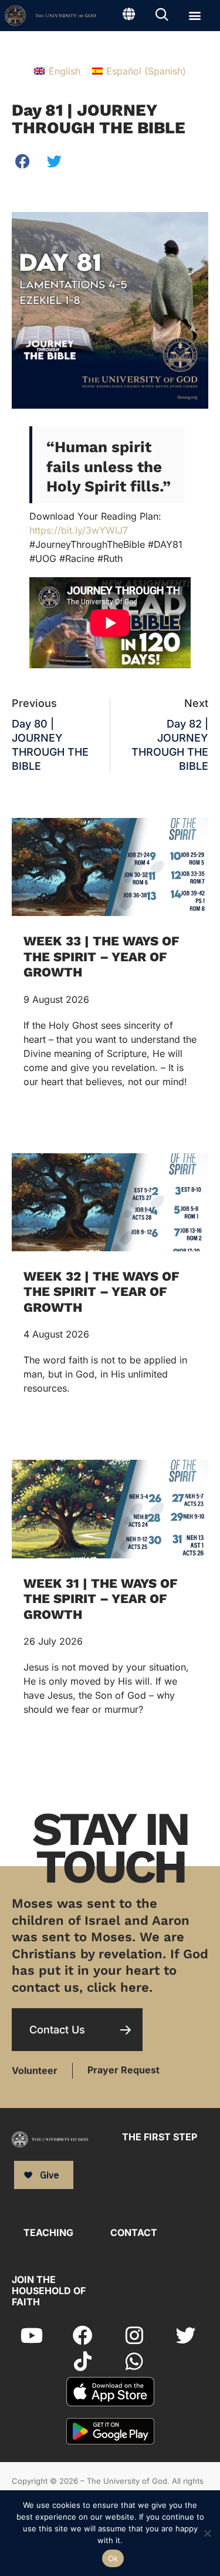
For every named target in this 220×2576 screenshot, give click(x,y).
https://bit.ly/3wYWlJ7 (79, 530)
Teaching (48, 2232)
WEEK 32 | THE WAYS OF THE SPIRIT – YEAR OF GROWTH (101, 1292)
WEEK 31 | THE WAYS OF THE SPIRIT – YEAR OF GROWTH (100, 1599)
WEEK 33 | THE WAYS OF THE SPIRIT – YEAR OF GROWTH (101, 957)
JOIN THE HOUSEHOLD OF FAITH (49, 2291)
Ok (113, 2558)
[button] (194, 15)
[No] (207, 2532)
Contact (134, 2232)
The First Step (160, 2137)
